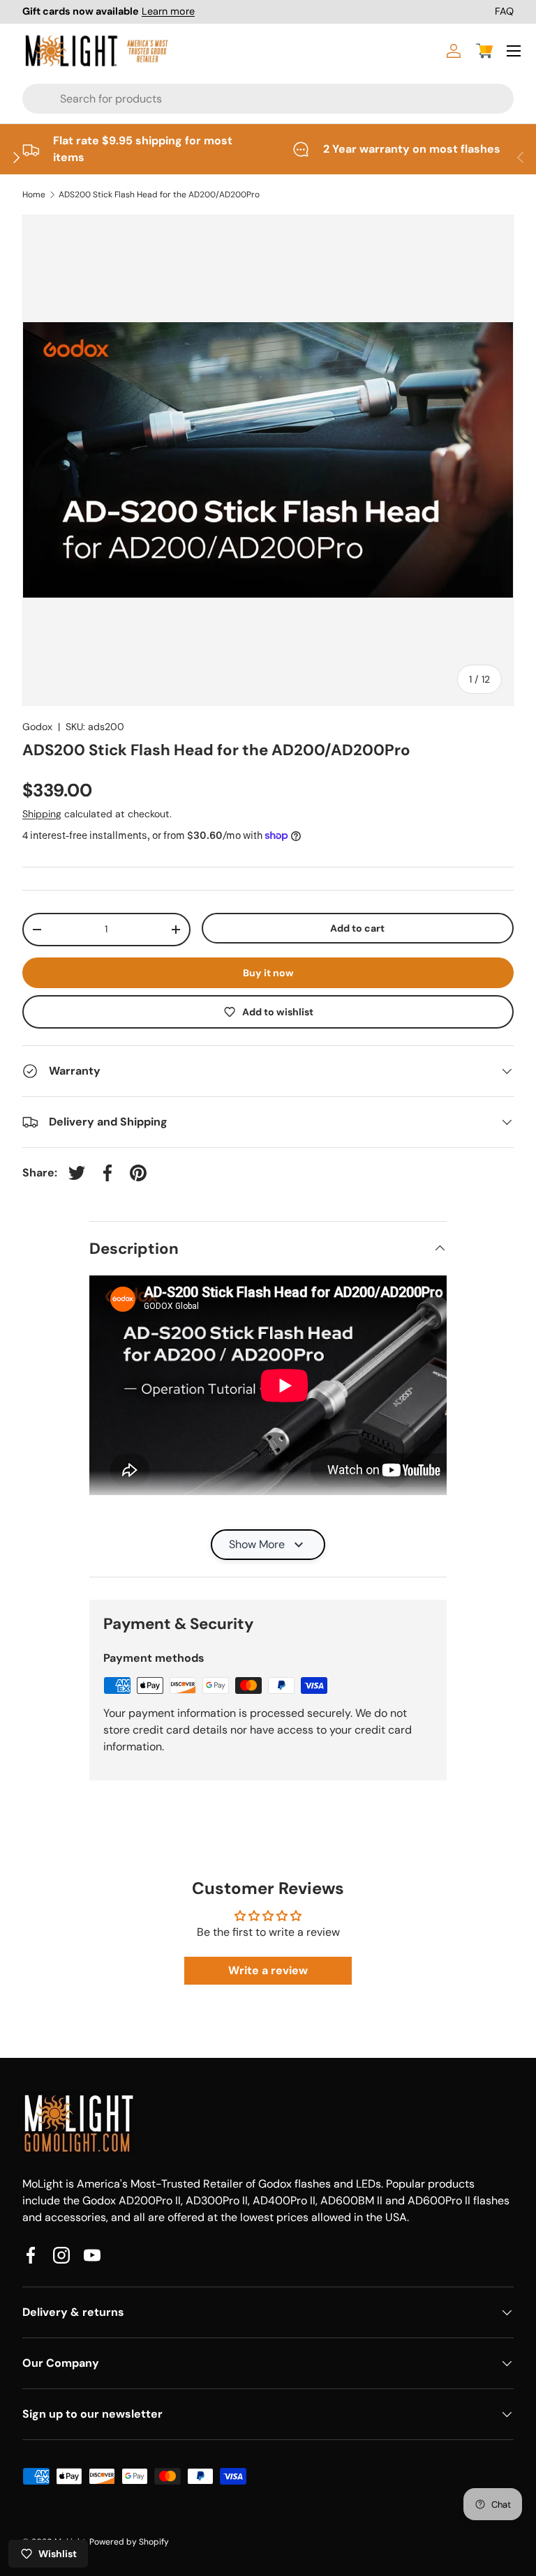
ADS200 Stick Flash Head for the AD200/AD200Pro (159, 195)
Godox (37, 727)
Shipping (42, 814)
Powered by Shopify (129, 2542)
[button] (484, 51)
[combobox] (219, 99)
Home (34, 195)
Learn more (168, 11)
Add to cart (357, 928)
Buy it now (268, 973)
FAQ (504, 11)
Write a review (268, 1970)
